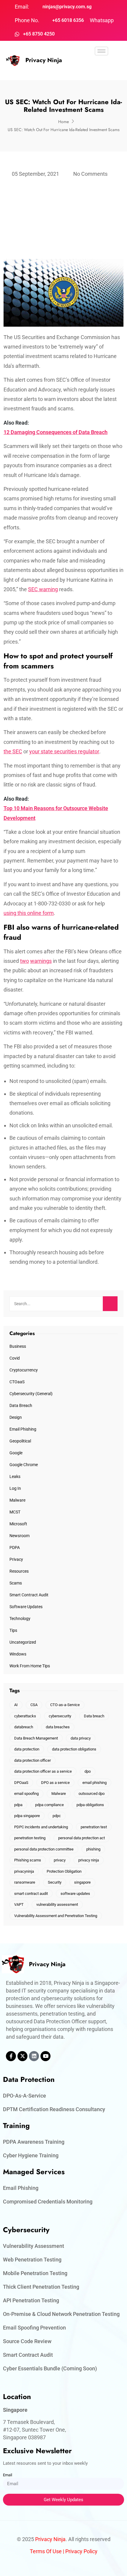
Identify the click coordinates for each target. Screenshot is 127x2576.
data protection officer (32, 1760)
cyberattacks (25, 1716)
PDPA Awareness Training (34, 2142)
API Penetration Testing (31, 2300)
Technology (20, 1619)
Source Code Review (27, 2341)
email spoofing (26, 1794)
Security (55, 1882)
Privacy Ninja (44, 60)
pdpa (18, 1805)
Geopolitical (20, 1441)
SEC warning (43, 589)
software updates (75, 1894)
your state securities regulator (64, 751)
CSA (34, 1705)
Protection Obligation (64, 1871)
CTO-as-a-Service (65, 1705)
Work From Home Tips (30, 1666)
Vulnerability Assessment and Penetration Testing (56, 1916)
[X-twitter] (22, 2056)
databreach (24, 1727)
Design (16, 1417)
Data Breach (21, 1405)
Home (63, 122)
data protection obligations (74, 1749)
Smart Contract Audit (29, 1595)
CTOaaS (17, 1382)
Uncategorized (23, 1642)
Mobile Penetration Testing (35, 2273)
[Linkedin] (34, 2056)
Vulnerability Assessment (34, 2246)
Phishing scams (28, 1860)
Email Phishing (23, 1429)
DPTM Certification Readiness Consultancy (54, 2109)
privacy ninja (89, 1860)
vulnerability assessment (57, 1904)
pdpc (57, 1816)
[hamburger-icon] (101, 51)
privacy (60, 1860)
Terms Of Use (46, 2551)
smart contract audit (31, 1894)
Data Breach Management (36, 1738)
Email (8, 2475)
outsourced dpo (92, 1794)
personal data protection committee (44, 1849)
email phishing (95, 1783)
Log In (15, 1488)
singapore (82, 1882)
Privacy (16, 1559)
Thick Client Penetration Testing (41, 2287)
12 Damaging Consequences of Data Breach (56, 432)
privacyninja (24, 1871)
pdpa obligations (90, 1805)
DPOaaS (21, 1783)
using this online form (29, 913)
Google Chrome (24, 1465)
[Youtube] (45, 2056)
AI (16, 1705)
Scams (16, 1583)
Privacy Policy (81, 2551)
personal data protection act (82, 1838)
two (25, 961)
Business (18, 1346)
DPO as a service (55, 1783)
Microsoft (18, 1524)
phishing (93, 1849)
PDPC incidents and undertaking (41, 1827)
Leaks (15, 1476)
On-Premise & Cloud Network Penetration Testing (61, 2314)
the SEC (13, 751)
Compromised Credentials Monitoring (48, 2202)
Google (16, 1453)
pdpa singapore (27, 1816)
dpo (88, 1771)
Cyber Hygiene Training (31, 2155)
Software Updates (26, 1607)
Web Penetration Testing (32, 2260)
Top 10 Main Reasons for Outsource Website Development (56, 813)
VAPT (19, 1904)
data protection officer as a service (43, 1771)
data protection (27, 1749)
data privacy (81, 1738)
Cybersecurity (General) (31, 1394)
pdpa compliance (49, 1805)
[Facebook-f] (11, 2056)
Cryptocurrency (24, 1370)
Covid (15, 1358)
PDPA (15, 1547)
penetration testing (30, 1838)
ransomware (25, 1882)
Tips (13, 1630)
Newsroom (19, 1536)
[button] (102, 68)
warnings (41, 961)
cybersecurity (60, 1716)
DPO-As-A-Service (25, 2096)
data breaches (58, 1727)
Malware (17, 1500)
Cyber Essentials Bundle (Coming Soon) (50, 2368)
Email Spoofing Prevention (34, 2328)
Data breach (94, 1716)
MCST (15, 1512)
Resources (19, 1571)
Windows (18, 1654)
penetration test (94, 1827)
